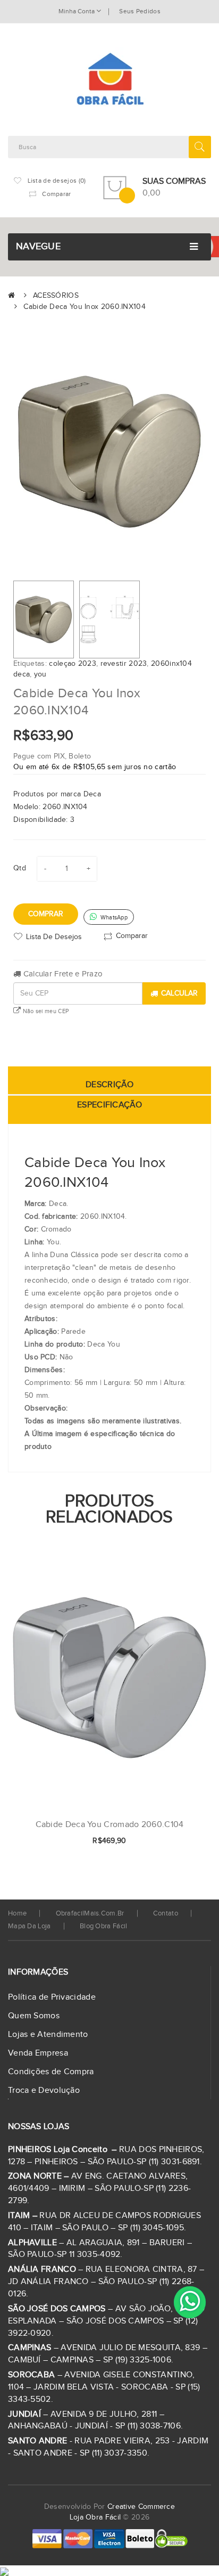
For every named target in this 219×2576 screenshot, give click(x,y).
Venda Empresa (38, 2053)
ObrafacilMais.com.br (90, 1913)
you (40, 674)
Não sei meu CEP (45, 1011)
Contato (166, 1913)
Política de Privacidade (52, 1997)
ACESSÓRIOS (56, 296)
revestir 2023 (124, 664)
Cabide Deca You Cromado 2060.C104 (110, 1825)
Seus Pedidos (140, 11)
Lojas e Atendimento (48, 2035)
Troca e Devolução (44, 2090)
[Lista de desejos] (168, 1841)
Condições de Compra (51, 2072)
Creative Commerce (141, 2507)
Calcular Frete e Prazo (62, 974)
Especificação (109, 1105)
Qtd (20, 868)
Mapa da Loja (30, 1926)
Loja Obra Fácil (95, 2517)
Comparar (132, 935)
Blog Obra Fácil (104, 1926)
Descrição (109, 1085)
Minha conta (77, 11)
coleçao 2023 (73, 664)
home (17, 1913)
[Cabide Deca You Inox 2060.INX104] (44, 619)
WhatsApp (113, 918)
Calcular (179, 993)
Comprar (46, 914)
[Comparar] (186, 1841)
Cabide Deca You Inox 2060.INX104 (85, 307)
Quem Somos (34, 2016)
